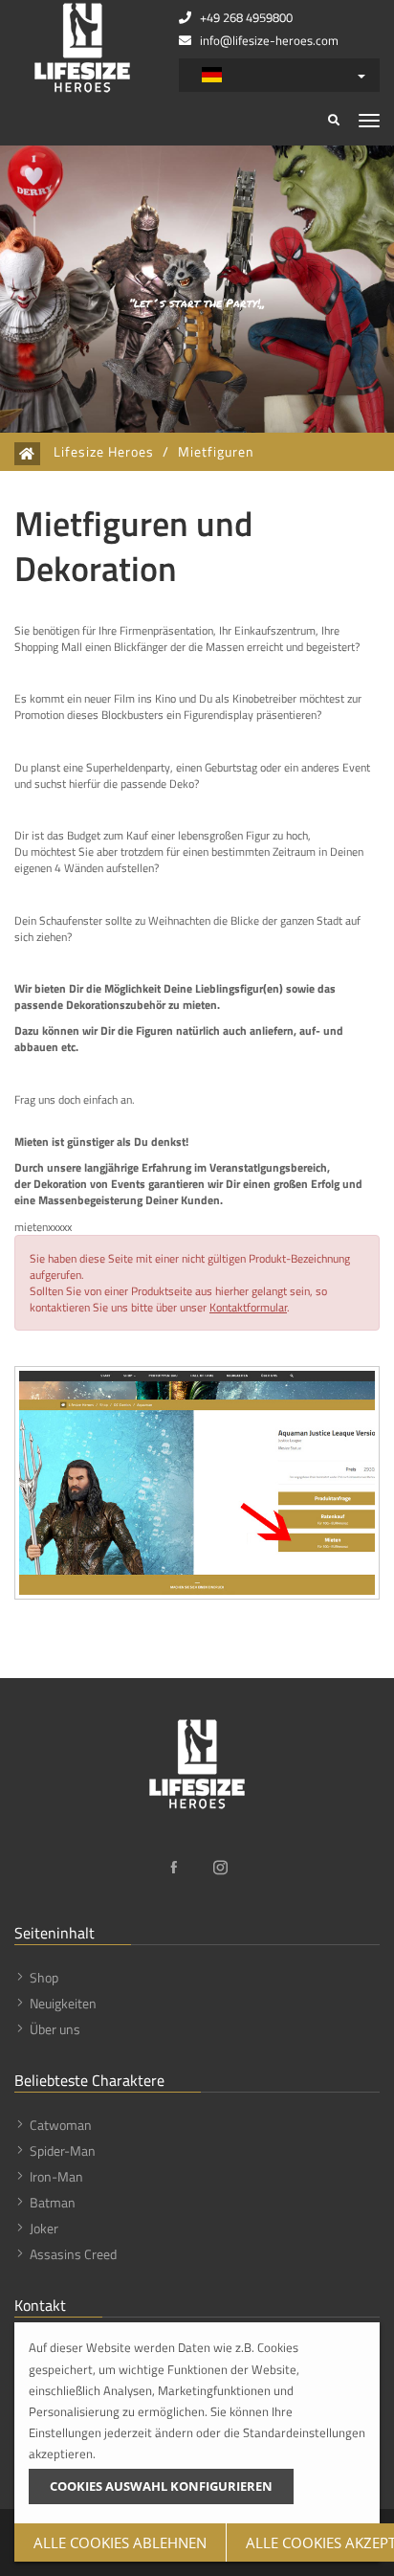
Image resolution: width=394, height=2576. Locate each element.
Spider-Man (63, 2150)
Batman (53, 2202)
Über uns (55, 2029)
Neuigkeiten (63, 2003)
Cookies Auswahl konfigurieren (161, 2486)
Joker (44, 2228)
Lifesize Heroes (104, 452)
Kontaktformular (248, 1307)
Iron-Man (56, 2176)
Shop (44, 1977)
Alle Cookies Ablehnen (120, 2542)
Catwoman (61, 2125)
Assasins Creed (73, 2254)
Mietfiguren (216, 452)
